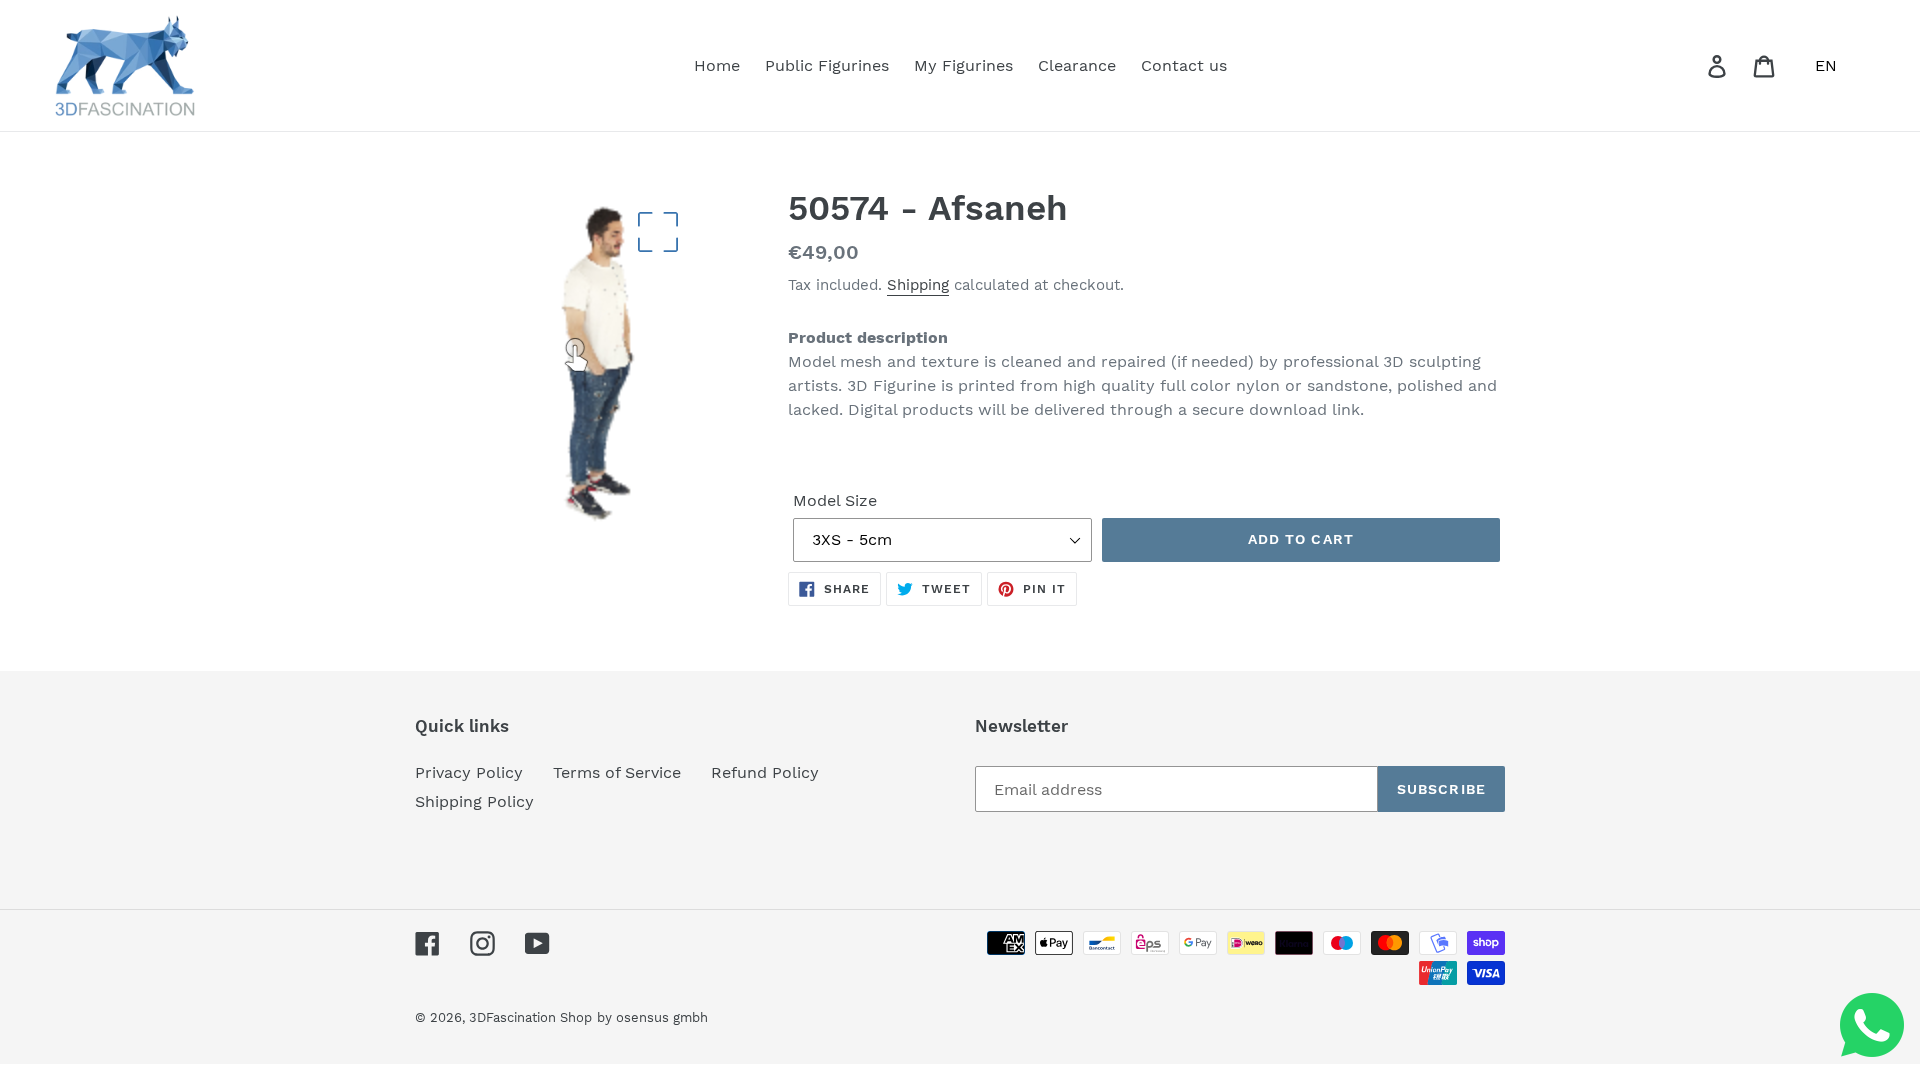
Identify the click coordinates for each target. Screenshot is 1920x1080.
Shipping (918, 285)
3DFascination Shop (530, 1017)
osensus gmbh (662, 1017)
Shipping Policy (474, 801)
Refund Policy (765, 772)
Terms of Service (617, 772)
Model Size (835, 500)
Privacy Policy (469, 772)
